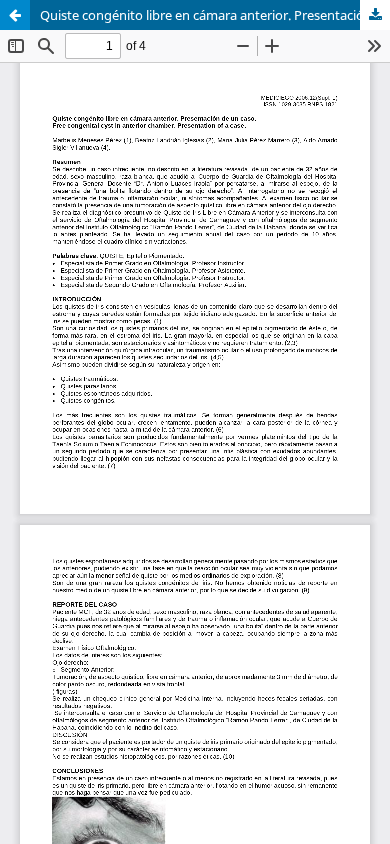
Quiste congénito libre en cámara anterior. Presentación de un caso (215, 15)
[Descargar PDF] (375, 15)
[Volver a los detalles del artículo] (15, 15)
